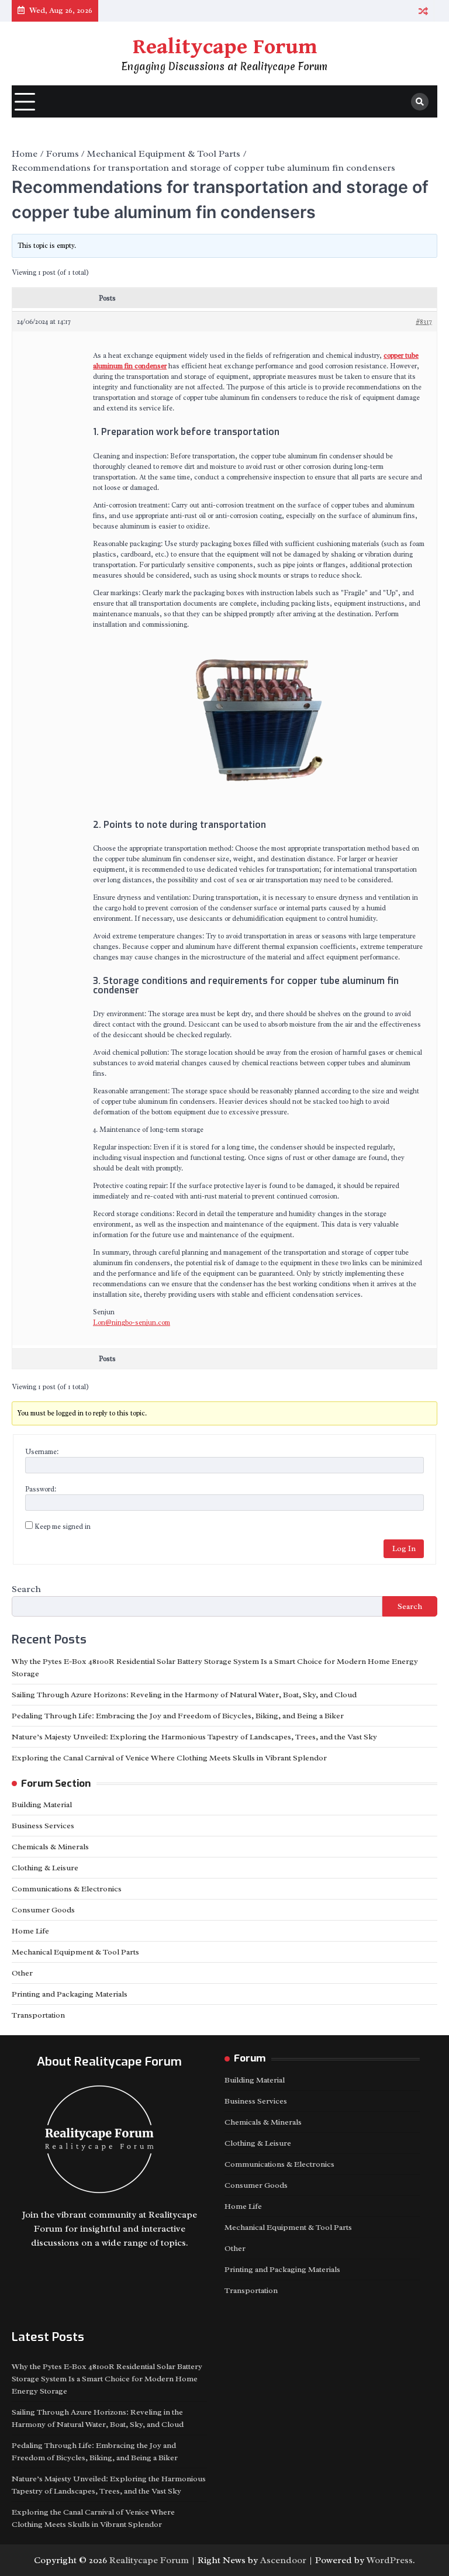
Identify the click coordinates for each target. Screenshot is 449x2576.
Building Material (42, 1805)
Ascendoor (283, 2560)
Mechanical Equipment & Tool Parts (75, 1952)
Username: (42, 1452)
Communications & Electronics (67, 1889)
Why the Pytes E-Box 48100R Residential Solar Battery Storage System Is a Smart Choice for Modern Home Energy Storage (107, 2379)
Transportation (38, 2015)
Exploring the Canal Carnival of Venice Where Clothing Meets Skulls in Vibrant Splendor (169, 1758)
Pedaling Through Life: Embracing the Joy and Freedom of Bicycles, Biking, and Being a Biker (178, 1716)
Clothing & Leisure (45, 1868)
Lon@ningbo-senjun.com (132, 1322)
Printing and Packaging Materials (70, 1994)
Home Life (30, 1931)
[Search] (420, 102)
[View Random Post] (423, 11)
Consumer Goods (43, 1910)
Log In (404, 1548)
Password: (41, 1489)
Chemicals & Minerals (50, 1847)
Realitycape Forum (225, 47)
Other (22, 1973)
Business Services (43, 1826)
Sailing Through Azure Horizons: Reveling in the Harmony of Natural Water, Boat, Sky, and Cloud (184, 1695)
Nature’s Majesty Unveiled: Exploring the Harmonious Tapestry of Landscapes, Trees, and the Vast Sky (194, 1737)
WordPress (390, 2560)
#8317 (424, 322)
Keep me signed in (63, 1527)
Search (26, 1589)
